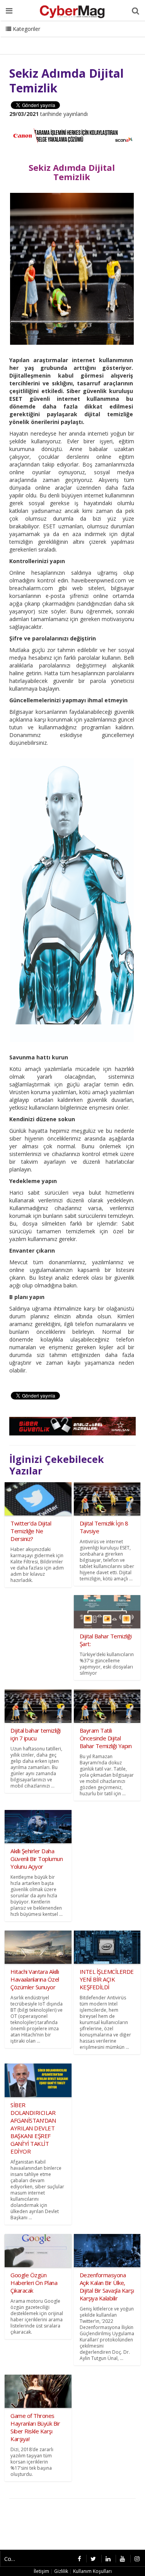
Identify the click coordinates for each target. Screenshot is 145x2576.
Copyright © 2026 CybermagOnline (13, 2559)
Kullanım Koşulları (92, 2571)
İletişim (64, 39)
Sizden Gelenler (25, 39)
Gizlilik (61, 2571)
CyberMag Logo (104, 39)
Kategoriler (26, 29)
